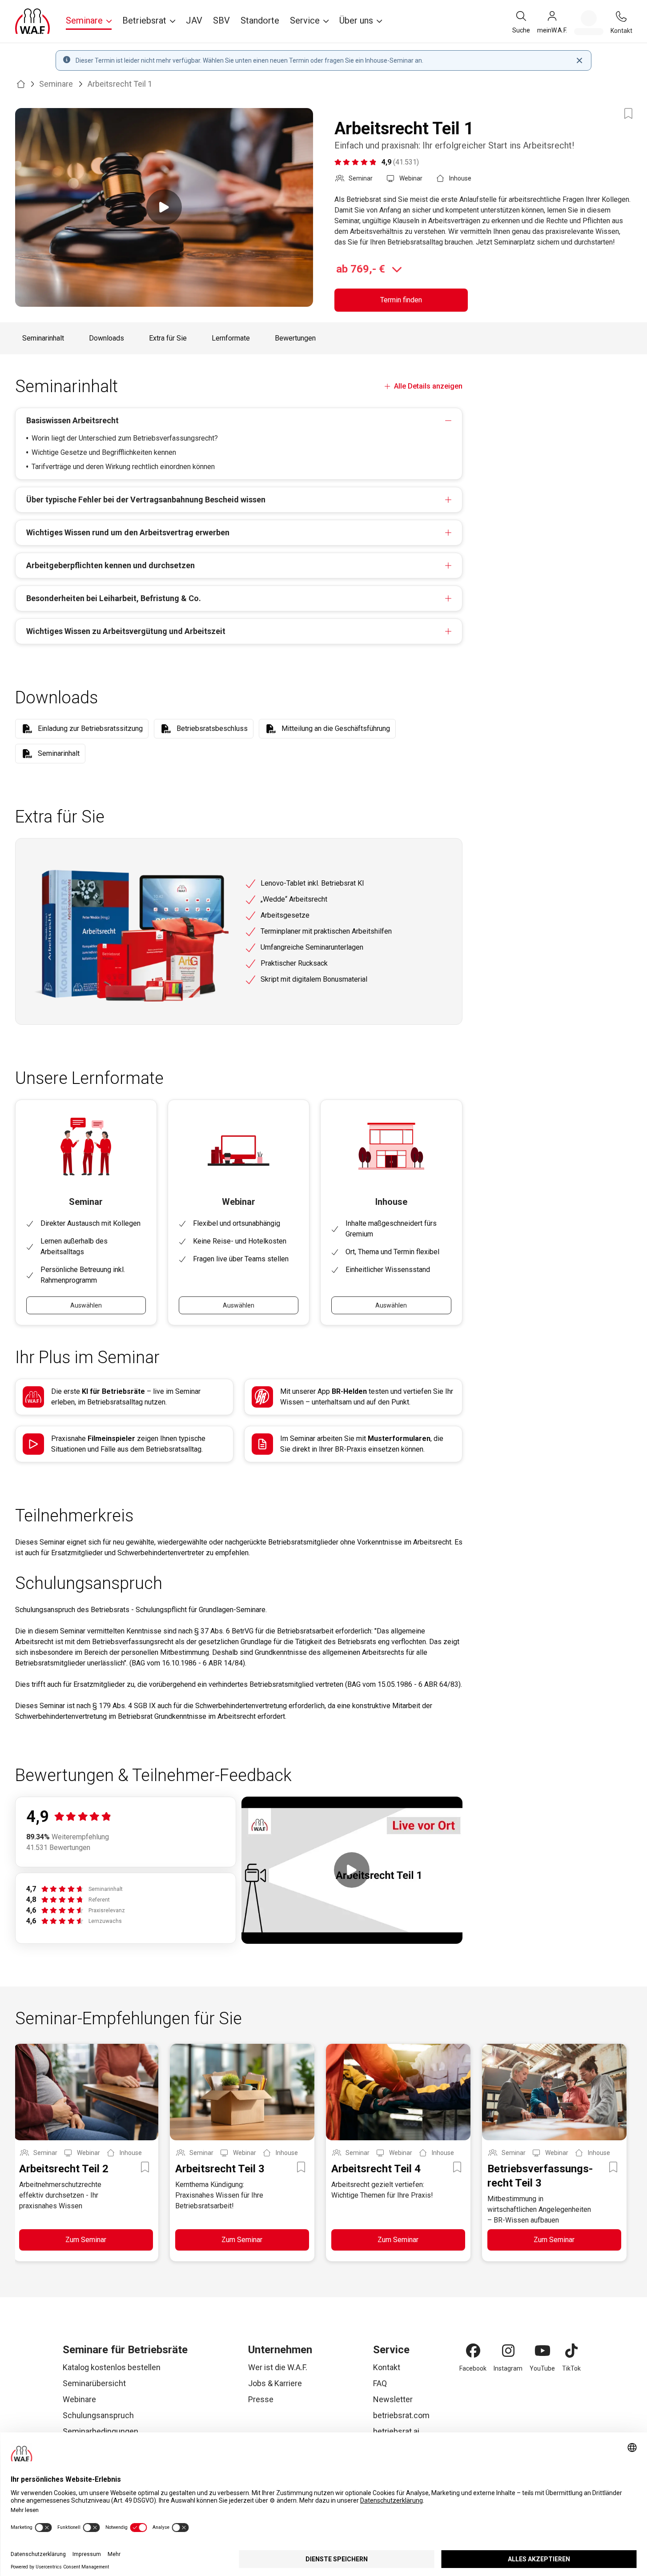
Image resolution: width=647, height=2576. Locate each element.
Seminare (56, 84)
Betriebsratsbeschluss (212, 728)
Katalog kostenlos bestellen (112, 2367)
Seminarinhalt (43, 338)
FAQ (380, 2383)
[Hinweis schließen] (579, 60)
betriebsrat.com (401, 2415)
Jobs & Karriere (275, 2383)
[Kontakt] (621, 16)
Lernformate (231, 338)
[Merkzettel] (589, 23)
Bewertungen (295, 338)
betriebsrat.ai (396, 2431)
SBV (221, 20)
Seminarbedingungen (100, 2431)
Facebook (473, 2368)
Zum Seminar (86, 2240)
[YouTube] (543, 2351)
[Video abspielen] (164, 207)
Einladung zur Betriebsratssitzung (90, 728)
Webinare (79, 2399)
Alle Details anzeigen (428, 386)
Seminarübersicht (94, 2383)
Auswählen (86, 1305)
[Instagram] (508, 2351)
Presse (261, 2399)
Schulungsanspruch (98, 2415)
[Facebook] (473, 2351)
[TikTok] (571, 2351)
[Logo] (32, 21)
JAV (194, 20)
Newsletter (393, 2399)
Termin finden (401, 300)
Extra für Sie (168, 338)
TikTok (571, 2368)
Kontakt (387, 2367)
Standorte (260, 20)
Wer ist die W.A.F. (278, 2367)
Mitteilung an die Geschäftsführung (336, 728)
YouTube (542, 2368)
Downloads (106, 338)
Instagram (508, 2368)
